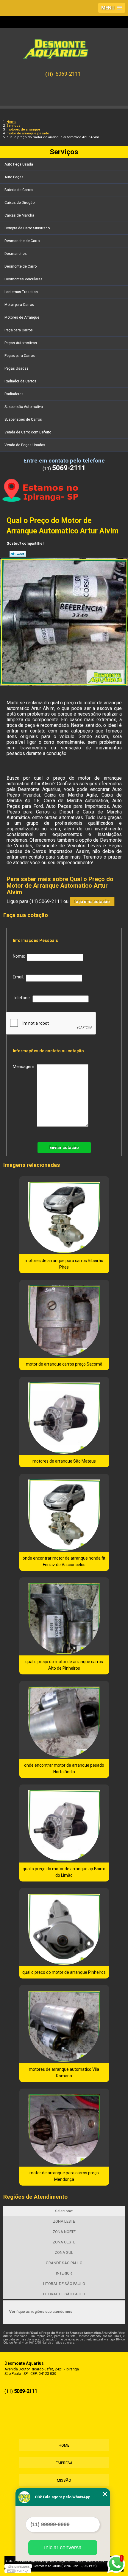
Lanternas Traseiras (21, 292)
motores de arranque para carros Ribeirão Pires (64, 1264)
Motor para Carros (19, 305)
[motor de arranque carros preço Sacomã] (64, 1319)
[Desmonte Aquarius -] (64, 46)
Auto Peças (14, 177)
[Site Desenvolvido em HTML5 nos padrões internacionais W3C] (18, 2571)
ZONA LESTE (64, 2221)
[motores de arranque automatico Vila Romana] (64, 2024)
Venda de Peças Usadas (25, 445)
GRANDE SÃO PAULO (64, 2263)
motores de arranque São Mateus (64, 1461)
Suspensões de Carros (23, 419)
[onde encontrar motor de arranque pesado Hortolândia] (64, 1720)
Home (64, 2445)
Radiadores (14, 394)
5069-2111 (68, 74)
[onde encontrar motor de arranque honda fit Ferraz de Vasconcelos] (64, 1513)
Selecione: (64, 2211)
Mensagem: (25, 1067)
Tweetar (18, 554)
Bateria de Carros (19, 190)
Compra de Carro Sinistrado (27, 228)
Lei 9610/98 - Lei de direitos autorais (49, 2343)
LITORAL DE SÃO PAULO (64, 2284)
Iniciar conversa (63, 2548)
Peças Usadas (17, 368)
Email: (19, 977)
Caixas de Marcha (19, 215)
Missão (64, 2480)
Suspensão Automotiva (24, 407)
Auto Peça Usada (19, 164)
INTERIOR (64, 2273)
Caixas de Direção (19, 203)
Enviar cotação (64, 1148)
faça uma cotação (92, 902)
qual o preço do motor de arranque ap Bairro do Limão (64, 1872)
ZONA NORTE (64, 2232)
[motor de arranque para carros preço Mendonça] (64, 2128)
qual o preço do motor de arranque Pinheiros (64, 1972)
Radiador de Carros (20, 381)
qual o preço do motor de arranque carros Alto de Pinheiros (64, 1665)
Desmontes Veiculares (24, 279)
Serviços (64, 152)
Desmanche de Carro (22, 241)
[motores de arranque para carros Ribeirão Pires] (64, 1215)
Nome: (20, 956)
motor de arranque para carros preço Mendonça (64, 2176)
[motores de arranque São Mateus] (64, 1416)
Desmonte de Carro (21, 266)
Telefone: (23, 998)
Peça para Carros (19, 330)
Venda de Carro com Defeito (28, 432)
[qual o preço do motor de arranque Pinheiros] (64, 1927)
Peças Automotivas (21, 343)
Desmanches (16, 254)
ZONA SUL (64, 2252)
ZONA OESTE (64, 2242)
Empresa (64, 2463)
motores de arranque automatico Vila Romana (64, 2073)
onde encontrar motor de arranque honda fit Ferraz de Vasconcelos (64, 1561)
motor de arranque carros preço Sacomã (64, 1364)
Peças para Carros (20, 356)
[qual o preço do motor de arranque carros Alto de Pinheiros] (64, 1616)
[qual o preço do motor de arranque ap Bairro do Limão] (64, 1823)
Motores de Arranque (22, 317)
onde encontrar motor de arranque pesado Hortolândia (64, 1768)
